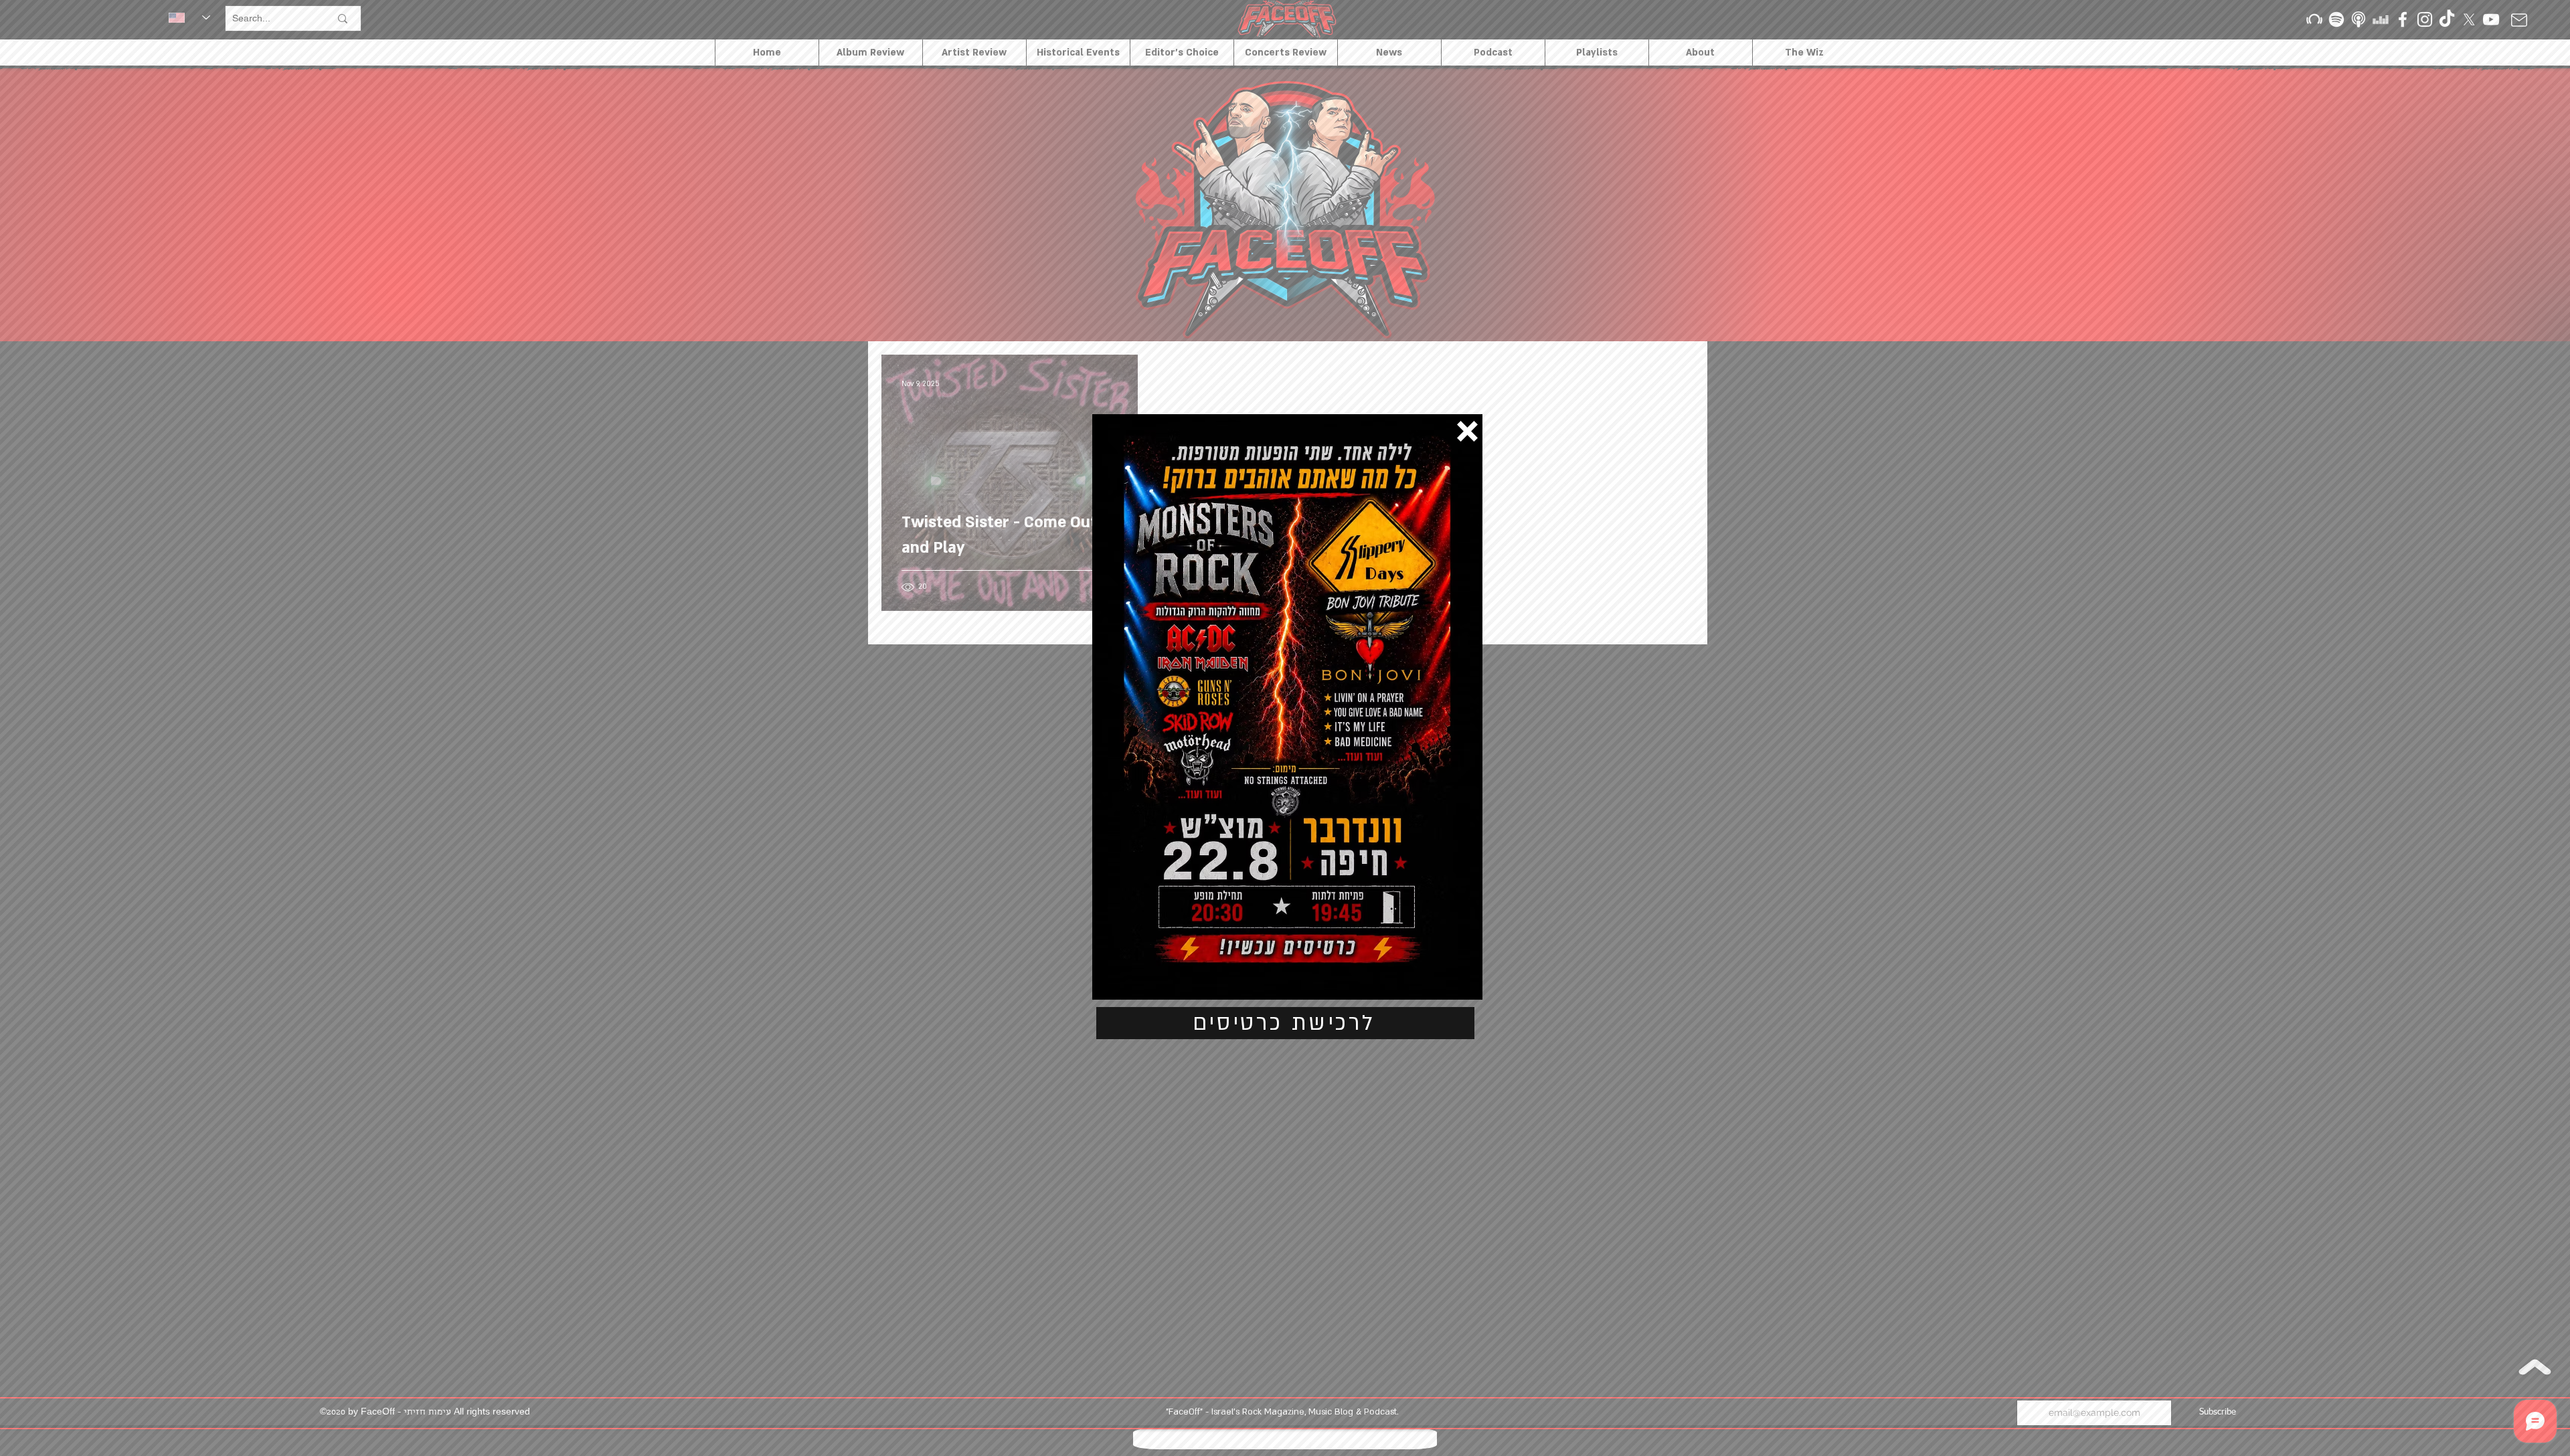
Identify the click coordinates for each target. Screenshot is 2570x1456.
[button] (1467, 431)
